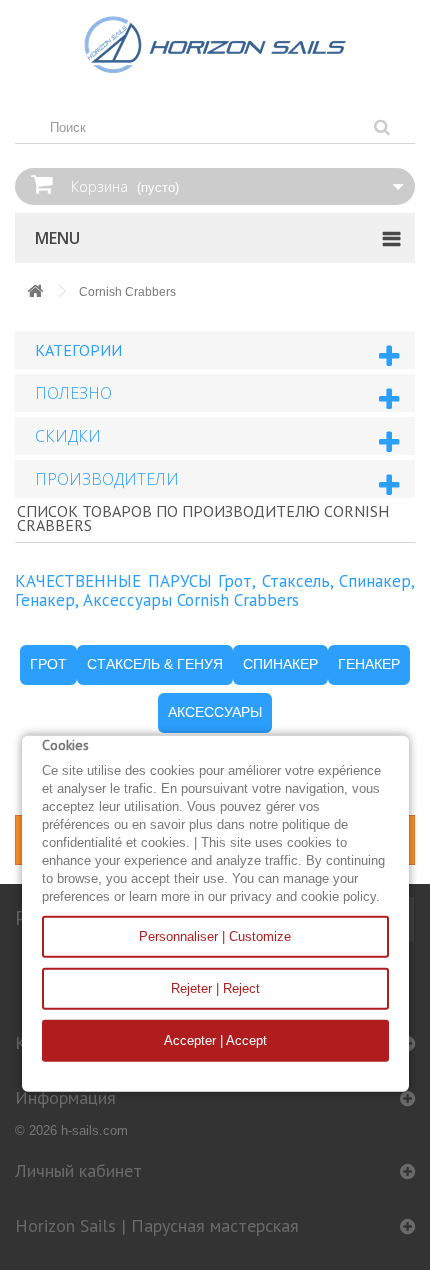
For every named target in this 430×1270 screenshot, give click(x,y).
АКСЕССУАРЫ (215, 712)
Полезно (73, 393)
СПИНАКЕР (280, 664)
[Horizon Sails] (215, 45)
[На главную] (35, 292)
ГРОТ (48, 664)
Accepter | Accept (215, 1040)
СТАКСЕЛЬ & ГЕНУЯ (155, 664)
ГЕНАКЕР (369, 664)
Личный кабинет (78, 1170)
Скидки (68, 436)
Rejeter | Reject (215, 988)
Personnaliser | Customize (215, 936)
